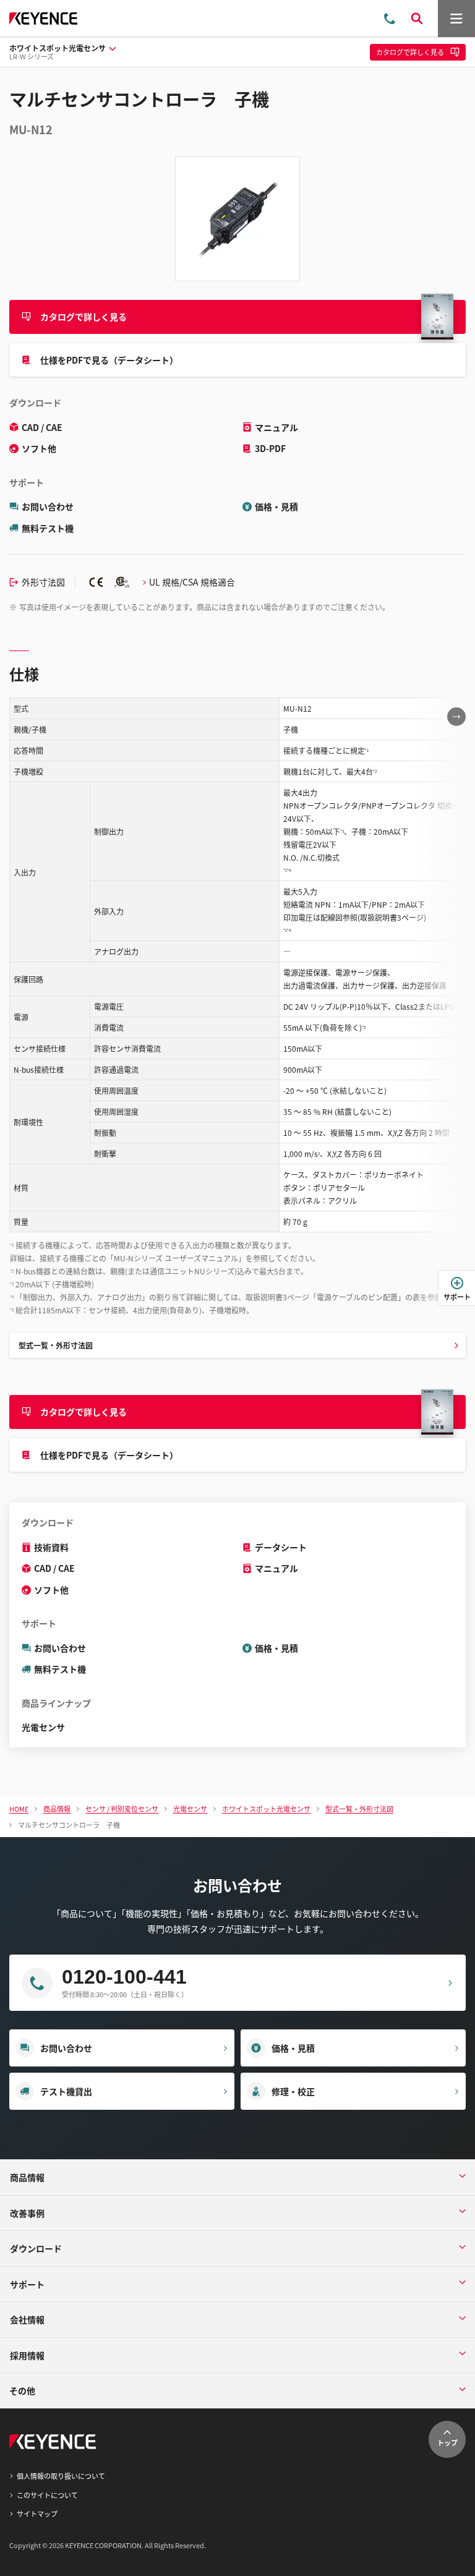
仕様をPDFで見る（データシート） (109, 360)
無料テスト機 (48, 528)
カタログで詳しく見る (83, 317)
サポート (457, 1297)
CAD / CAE (42, 427)
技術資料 (51, 1547)
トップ (447, 2442)
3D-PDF (270, 448)
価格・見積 (276, 506)
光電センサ (43, 1727)
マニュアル (276, 427)
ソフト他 (39, 448)
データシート (281, 1547)
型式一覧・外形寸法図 (56, 1345)
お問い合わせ (48, 506)
